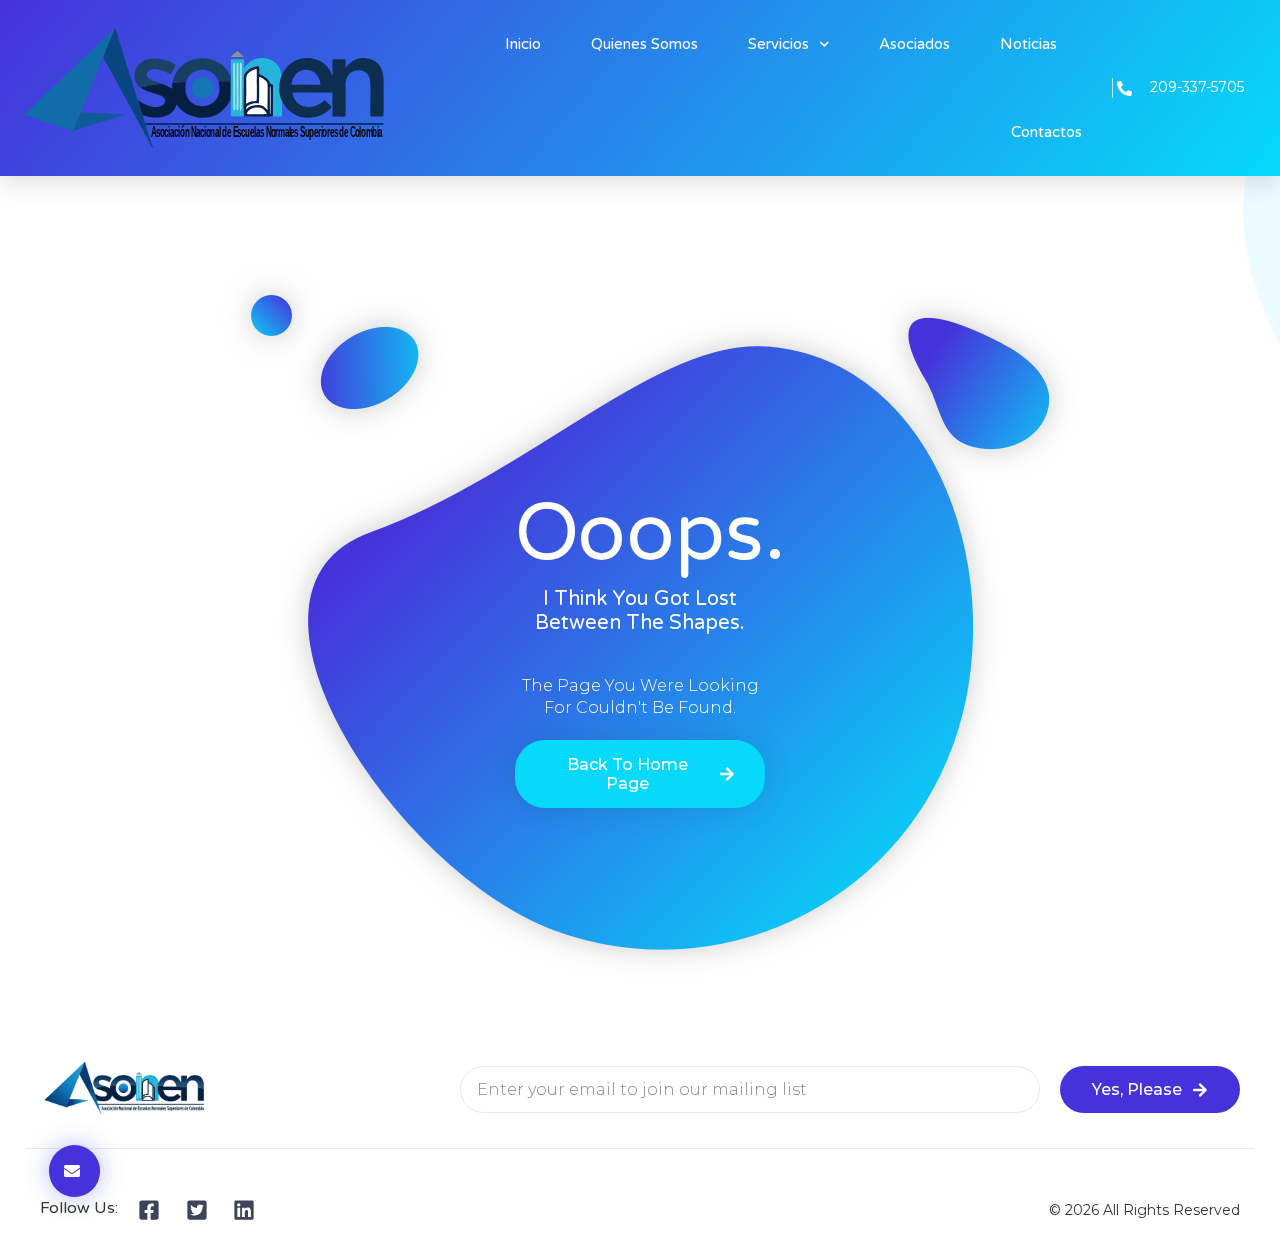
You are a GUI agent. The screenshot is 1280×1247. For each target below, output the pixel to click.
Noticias (1028, 44)
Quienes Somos (644, 44)
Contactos (1046, 132)
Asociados (914, 44)
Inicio (523, 44)
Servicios (778, 44)
